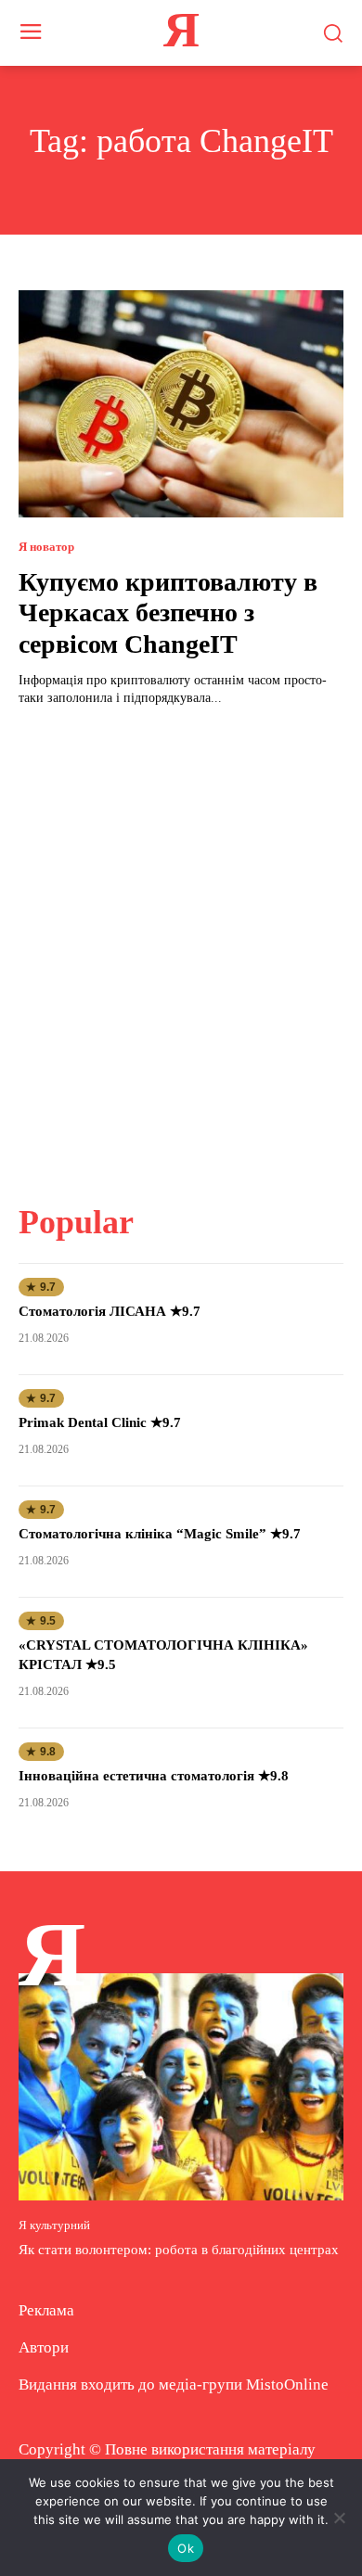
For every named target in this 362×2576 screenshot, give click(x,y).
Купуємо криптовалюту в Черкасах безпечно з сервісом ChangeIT (168, 613)
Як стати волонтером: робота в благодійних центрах (179, 2250)
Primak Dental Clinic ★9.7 (100, 1422)
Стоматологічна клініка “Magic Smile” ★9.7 (160, 1534)
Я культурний (54, 2225)
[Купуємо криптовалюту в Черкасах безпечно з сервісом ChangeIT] (181, 404)
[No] (339, 2518)
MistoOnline (287, 2385)
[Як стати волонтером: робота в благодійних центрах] (181, 2087)
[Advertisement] (181, 944)
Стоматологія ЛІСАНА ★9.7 (110, 1311)
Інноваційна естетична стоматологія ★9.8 (154, 1776)
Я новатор (46, 547)
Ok (186, 2548)
